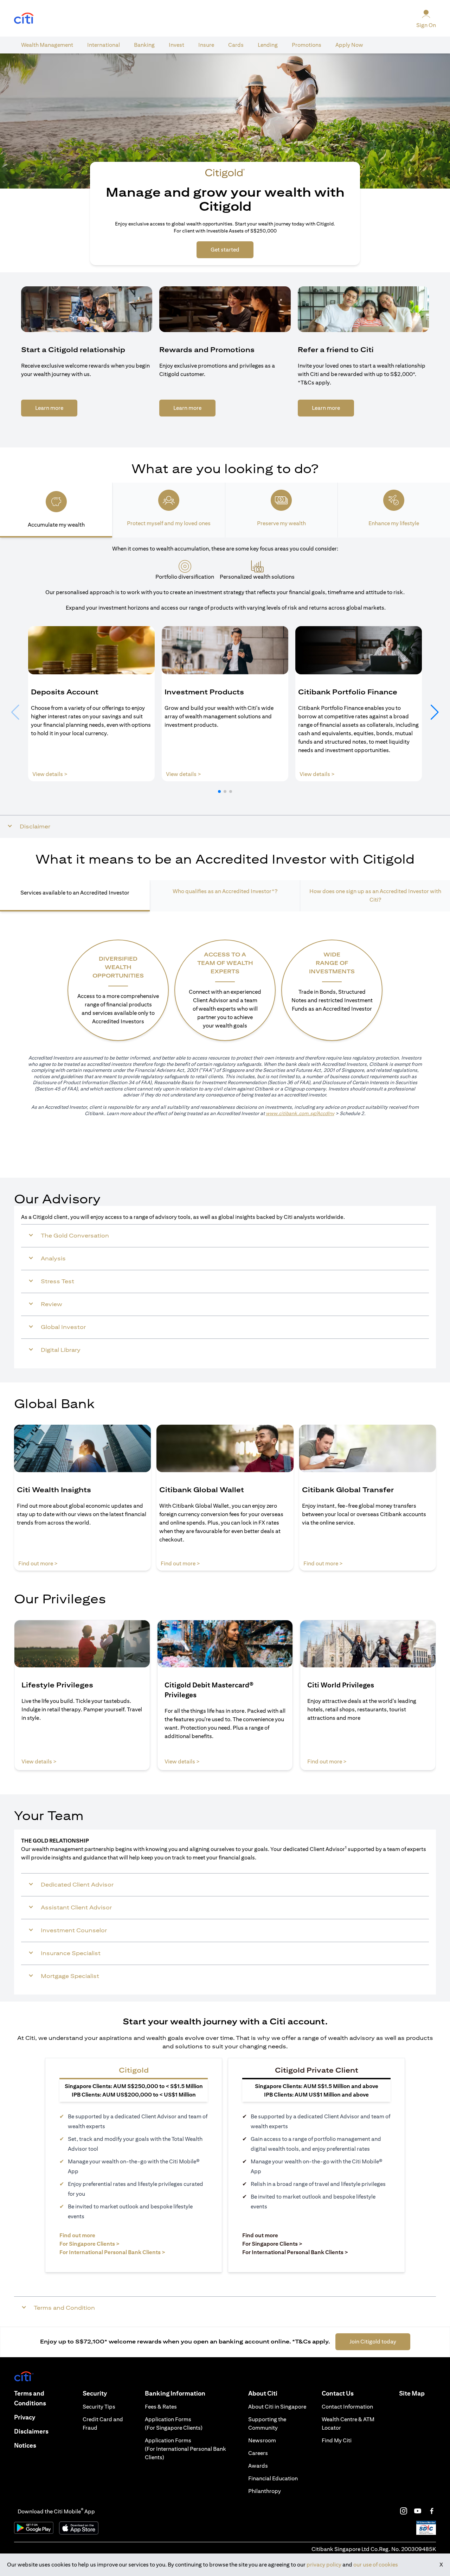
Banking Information (175, 2393)
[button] (219, 791)
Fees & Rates (161, 2407)
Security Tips (99, 2407)
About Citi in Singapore (277, 2407)
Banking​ (144, 45)
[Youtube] (418, 2511)
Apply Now (349, 45)
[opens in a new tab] (24, 18)
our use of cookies (376, 2565)
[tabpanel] (225, 688)
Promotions (307, 45)
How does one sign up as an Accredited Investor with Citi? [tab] (375, 895)
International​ (104, 45)
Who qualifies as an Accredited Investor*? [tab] (225, 891)
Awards (258, 2466)
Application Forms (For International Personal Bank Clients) (185, 2449)
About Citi (263, 2393)
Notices (25, 2445)
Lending (268, 45)
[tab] (47, 45)
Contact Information (347, 2407)
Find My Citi (337, 2440)
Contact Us (338, 2393)
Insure (206, 45)
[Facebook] (432, 2511)
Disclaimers (31, 2431)
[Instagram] (404, 2511)
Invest (176, 45)
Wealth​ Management (47, 45)
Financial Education (273, 2478)
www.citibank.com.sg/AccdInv (300, 1113)
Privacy (25, 2417)
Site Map (412, 2393)
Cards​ (236, 45)
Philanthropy (265, 2491)
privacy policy (324, 2565)
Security (95, 2393)
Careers (258, 2453)
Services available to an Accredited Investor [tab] (75, 893)
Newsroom (262, 2440)
